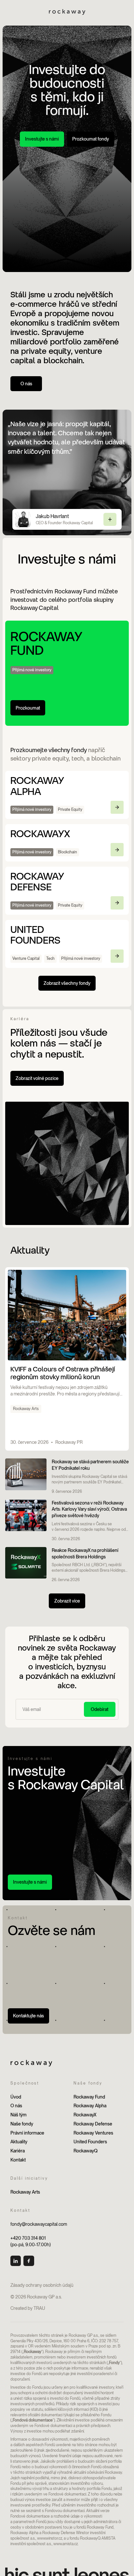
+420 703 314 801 (28, 2238)
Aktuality (19, 2142)
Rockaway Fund (89, 2097)
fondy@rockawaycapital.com (39, 2224)
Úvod (16, 2097)
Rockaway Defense (93, 2124)
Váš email (30, 1703)
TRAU (39, 2308)
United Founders (90, 2142)
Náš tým (19, 2115)
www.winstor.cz (50, 2538)
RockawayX (85, 2115)
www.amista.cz (66, 2544)
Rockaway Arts (25, 2192)
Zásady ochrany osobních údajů (42, 2285)
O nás (16, 2105)
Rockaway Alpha (90, 2105)
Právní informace (27, 2133)
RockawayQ (86, 2151)
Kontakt (18, 2160)
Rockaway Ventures (93, 2133)
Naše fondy (22, 2124)
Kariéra (18, 2151)
